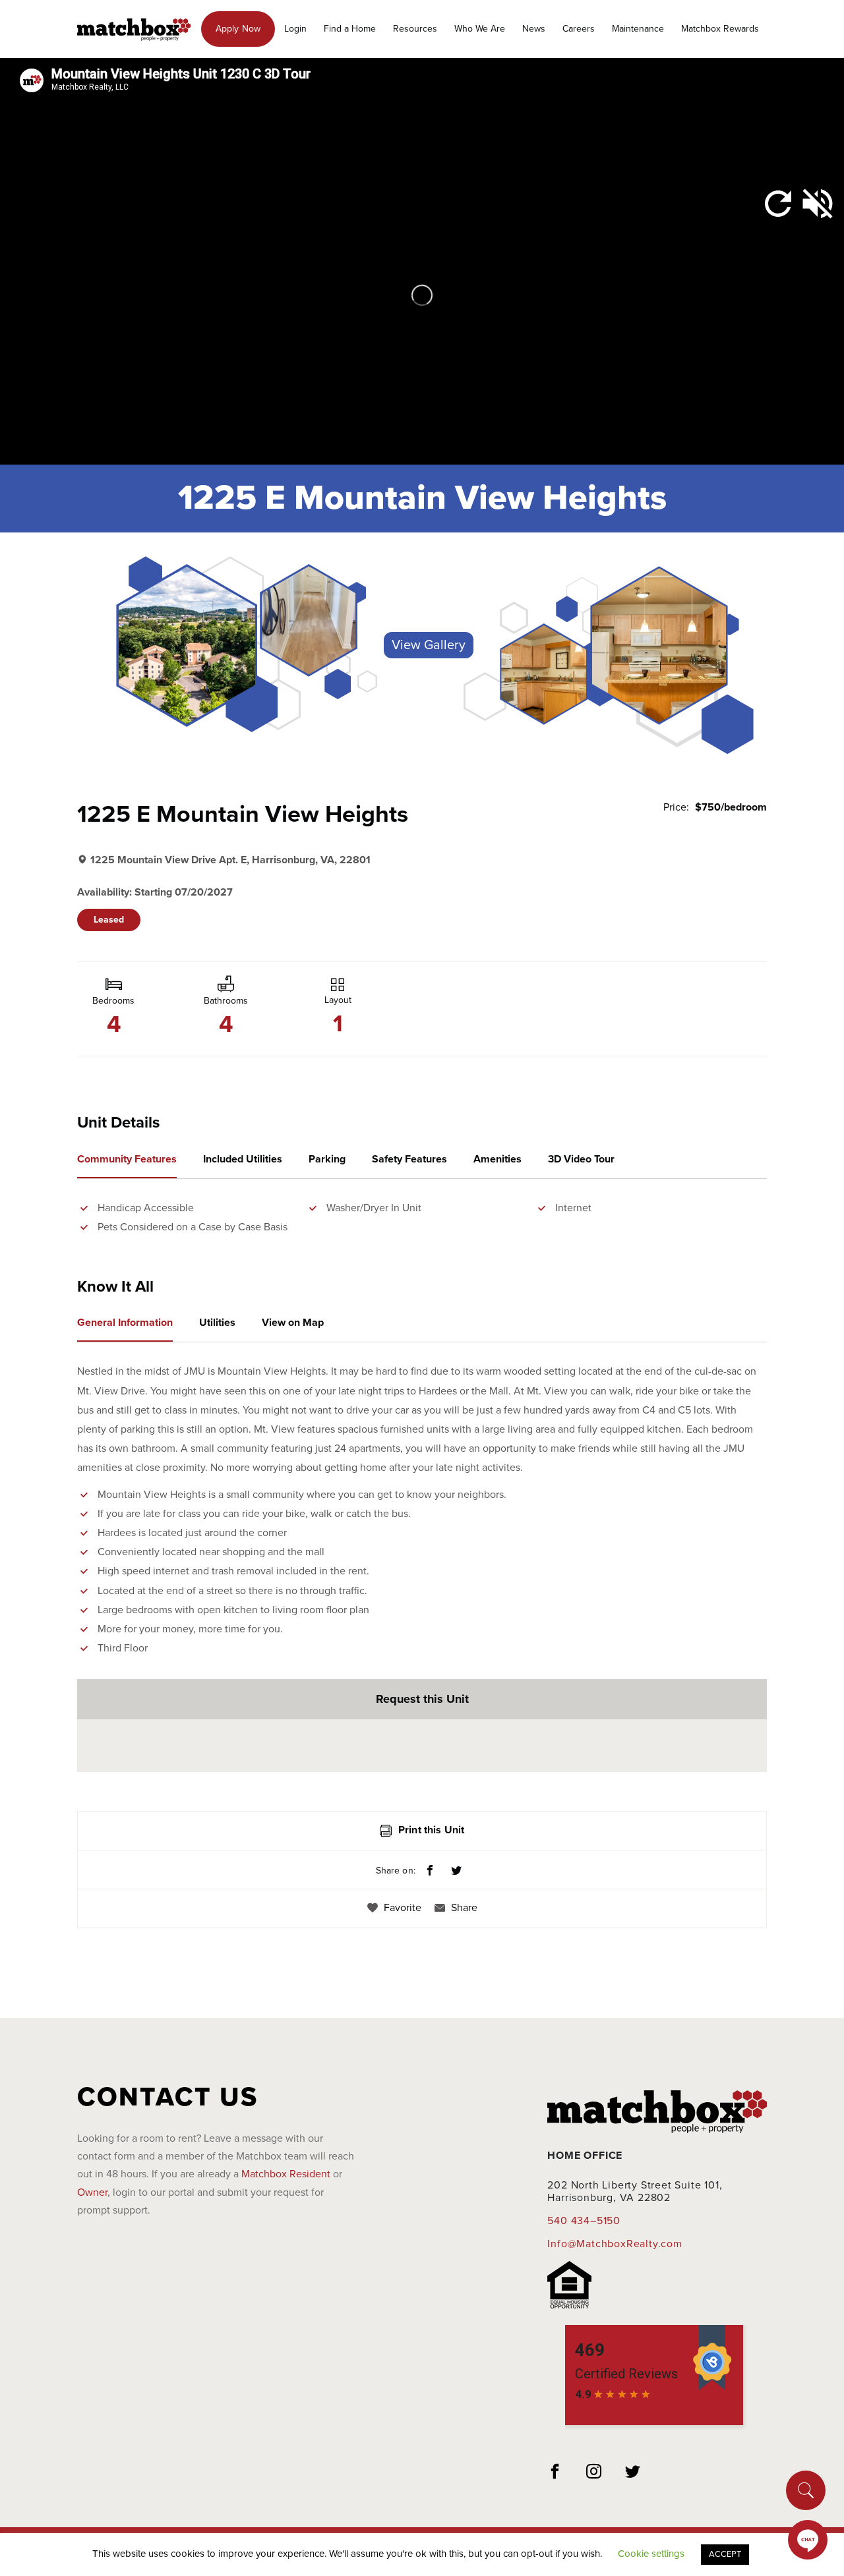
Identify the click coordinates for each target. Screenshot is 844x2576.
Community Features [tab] (127, 1159)
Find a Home (350, 29)
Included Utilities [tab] (243, 1159)
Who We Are (480, 29)
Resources (415, 29)
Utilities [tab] (217, 1323)
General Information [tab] (125, 1323)
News (534, 29)
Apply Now (238, 29)
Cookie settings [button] (651, 2554)
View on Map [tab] (293, 1323)
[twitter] (633, 2473)
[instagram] (594, 2473)
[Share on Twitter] (456, 1872)
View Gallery (429, 645)
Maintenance (638, 29)
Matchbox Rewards (720, 29)
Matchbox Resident (286, 2174)
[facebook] (555, 2473)
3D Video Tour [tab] (581, 1159)
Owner (92, 2192)
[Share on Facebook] (430, 1872)
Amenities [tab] (497, 1159)
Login (295, 29)
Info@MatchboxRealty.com (615, 2244)
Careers (579, 29)
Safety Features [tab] (409, 1159)
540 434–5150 (584, 2221)
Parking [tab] (327, 1159)
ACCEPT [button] (725, 2554)
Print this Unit (431, 1830)
